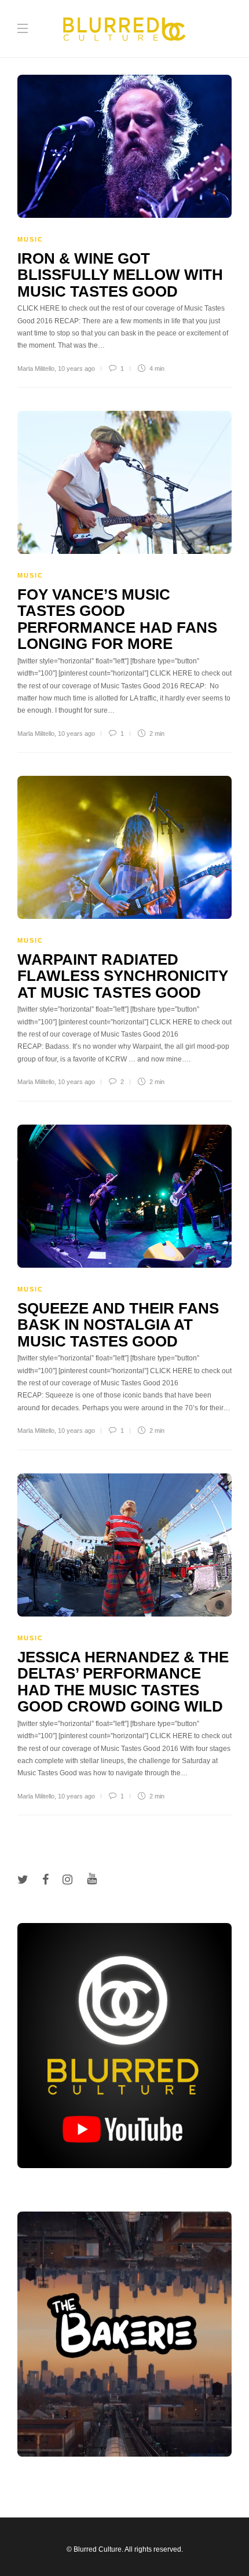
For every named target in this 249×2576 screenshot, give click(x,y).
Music (30, 239)
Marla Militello (36, 368)
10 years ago (76, 368)
